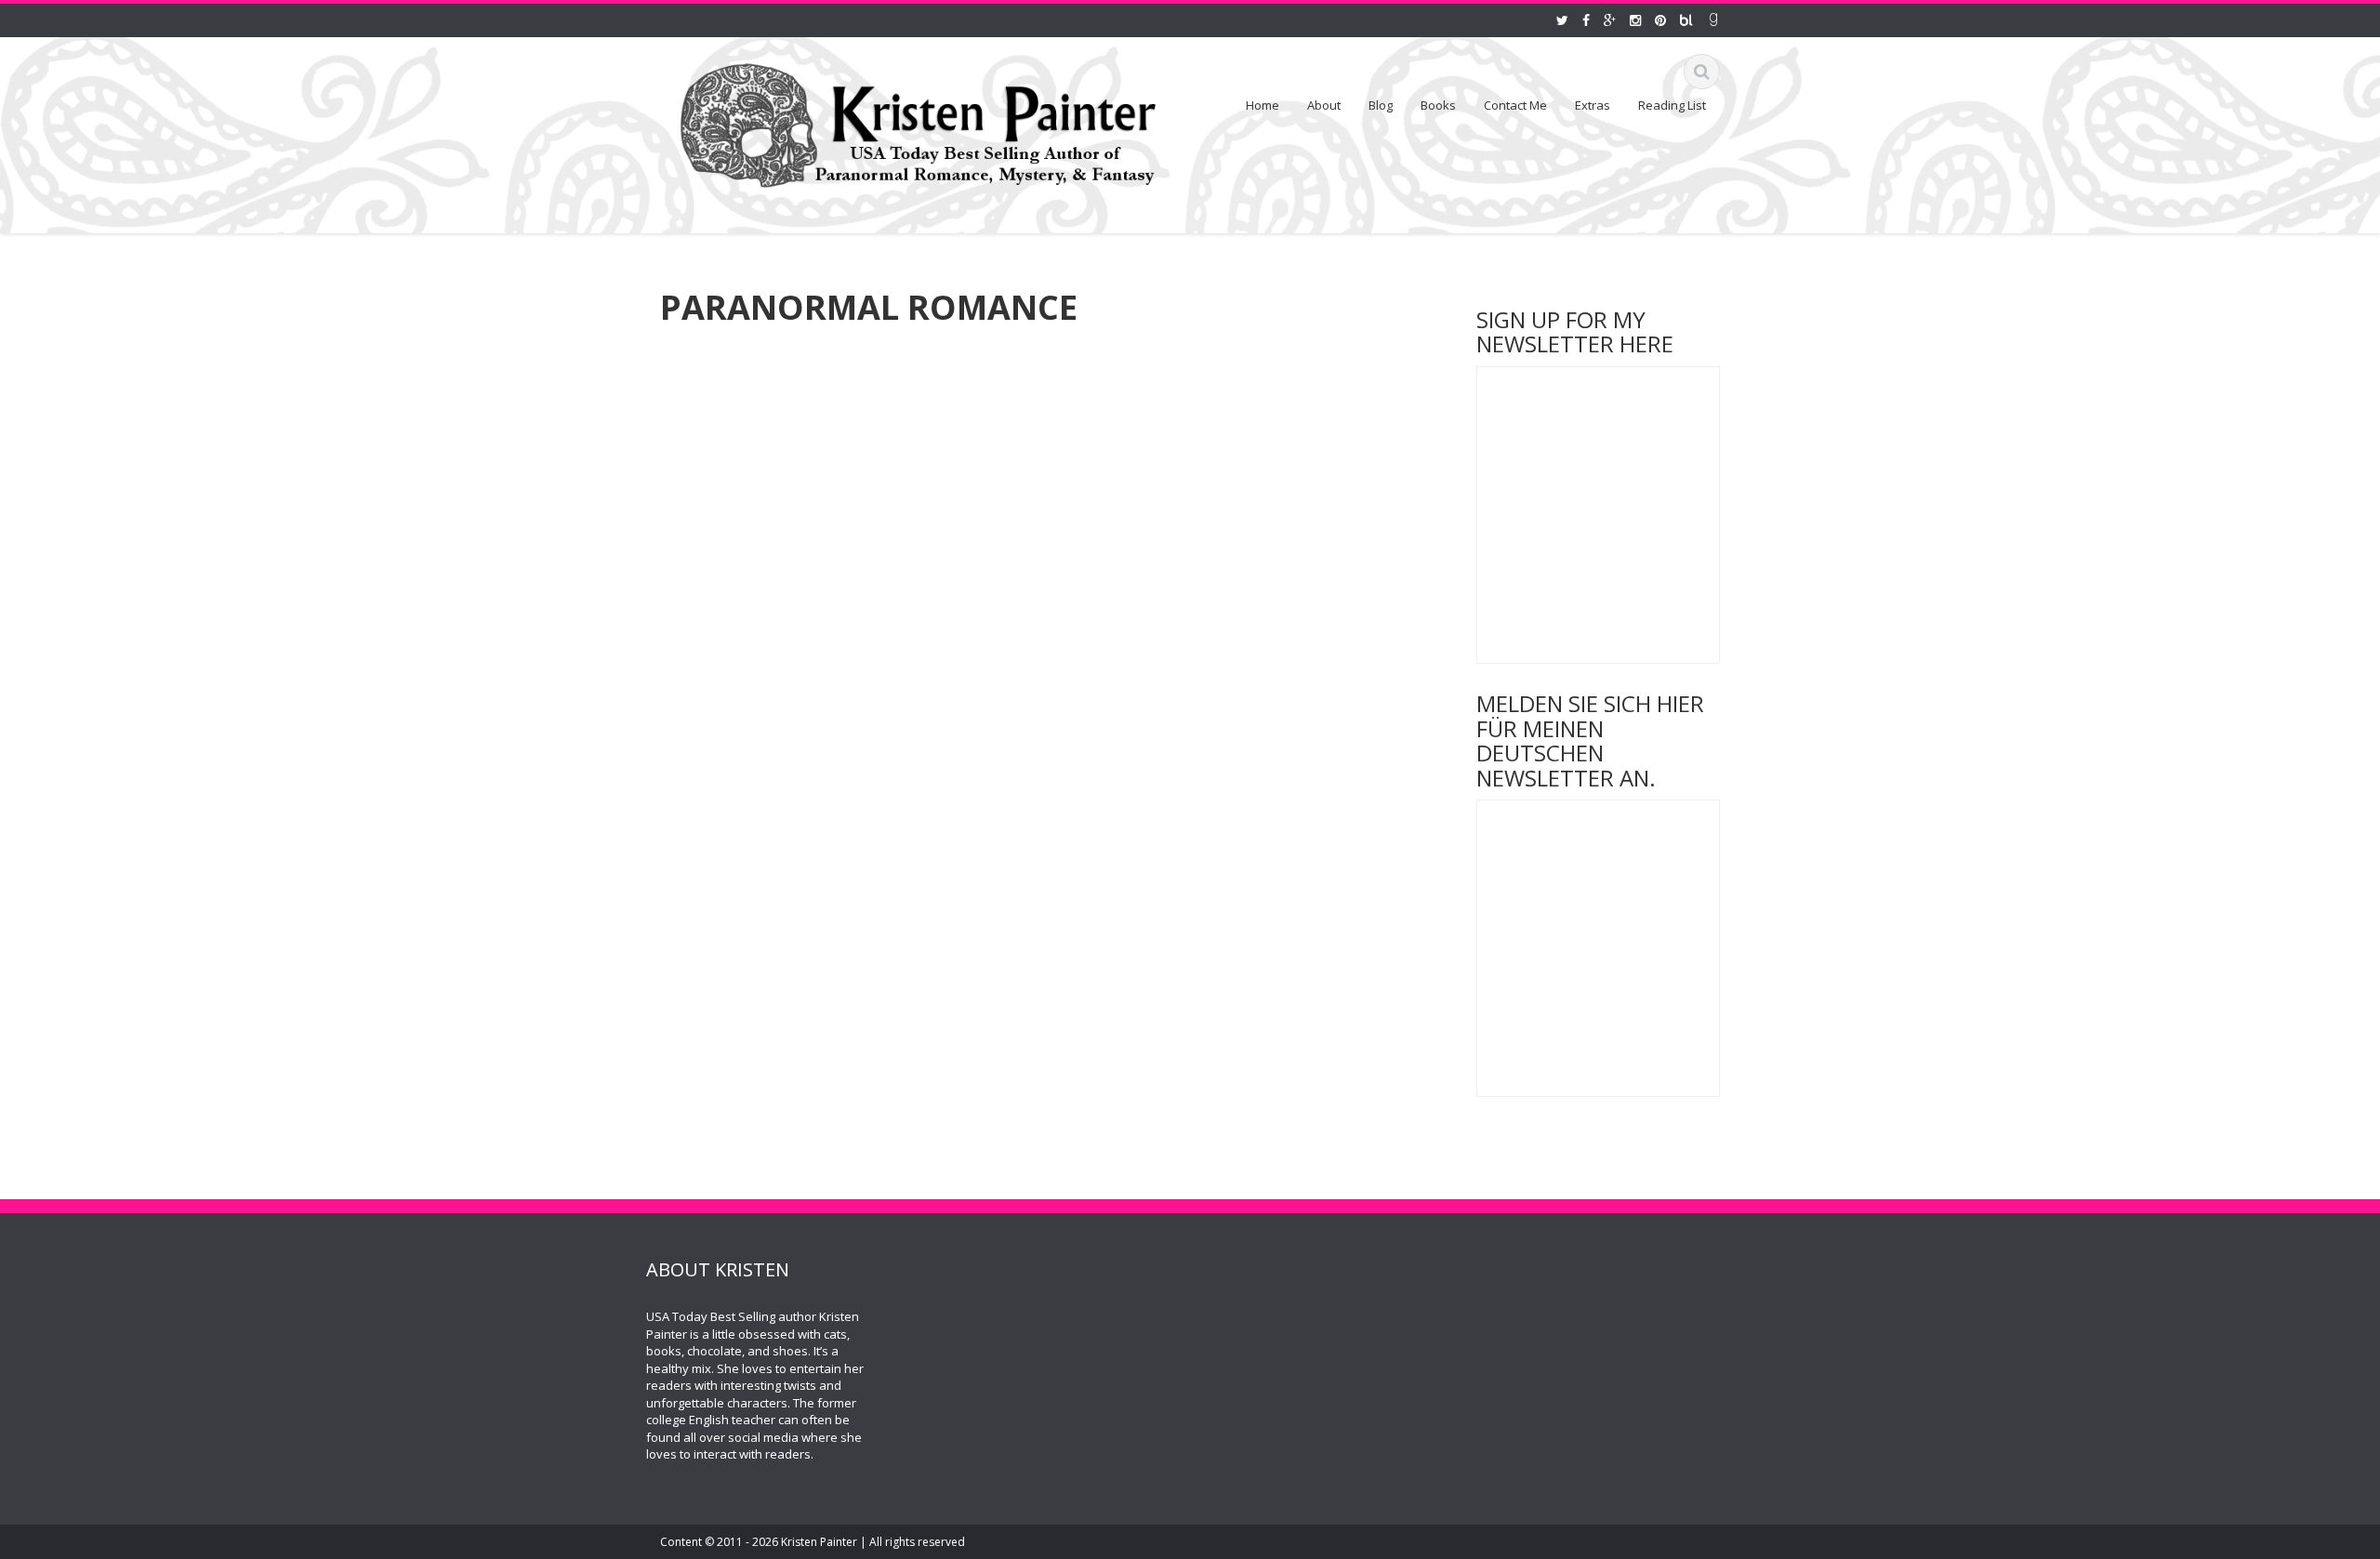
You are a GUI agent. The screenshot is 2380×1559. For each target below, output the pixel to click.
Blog (1381, 105)
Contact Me (1515, 105)
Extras (1593, 105)
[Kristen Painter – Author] (918, 122)
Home (1263, 105)
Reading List (1672, 105)
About (1324, 105)
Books (1438, 105)
